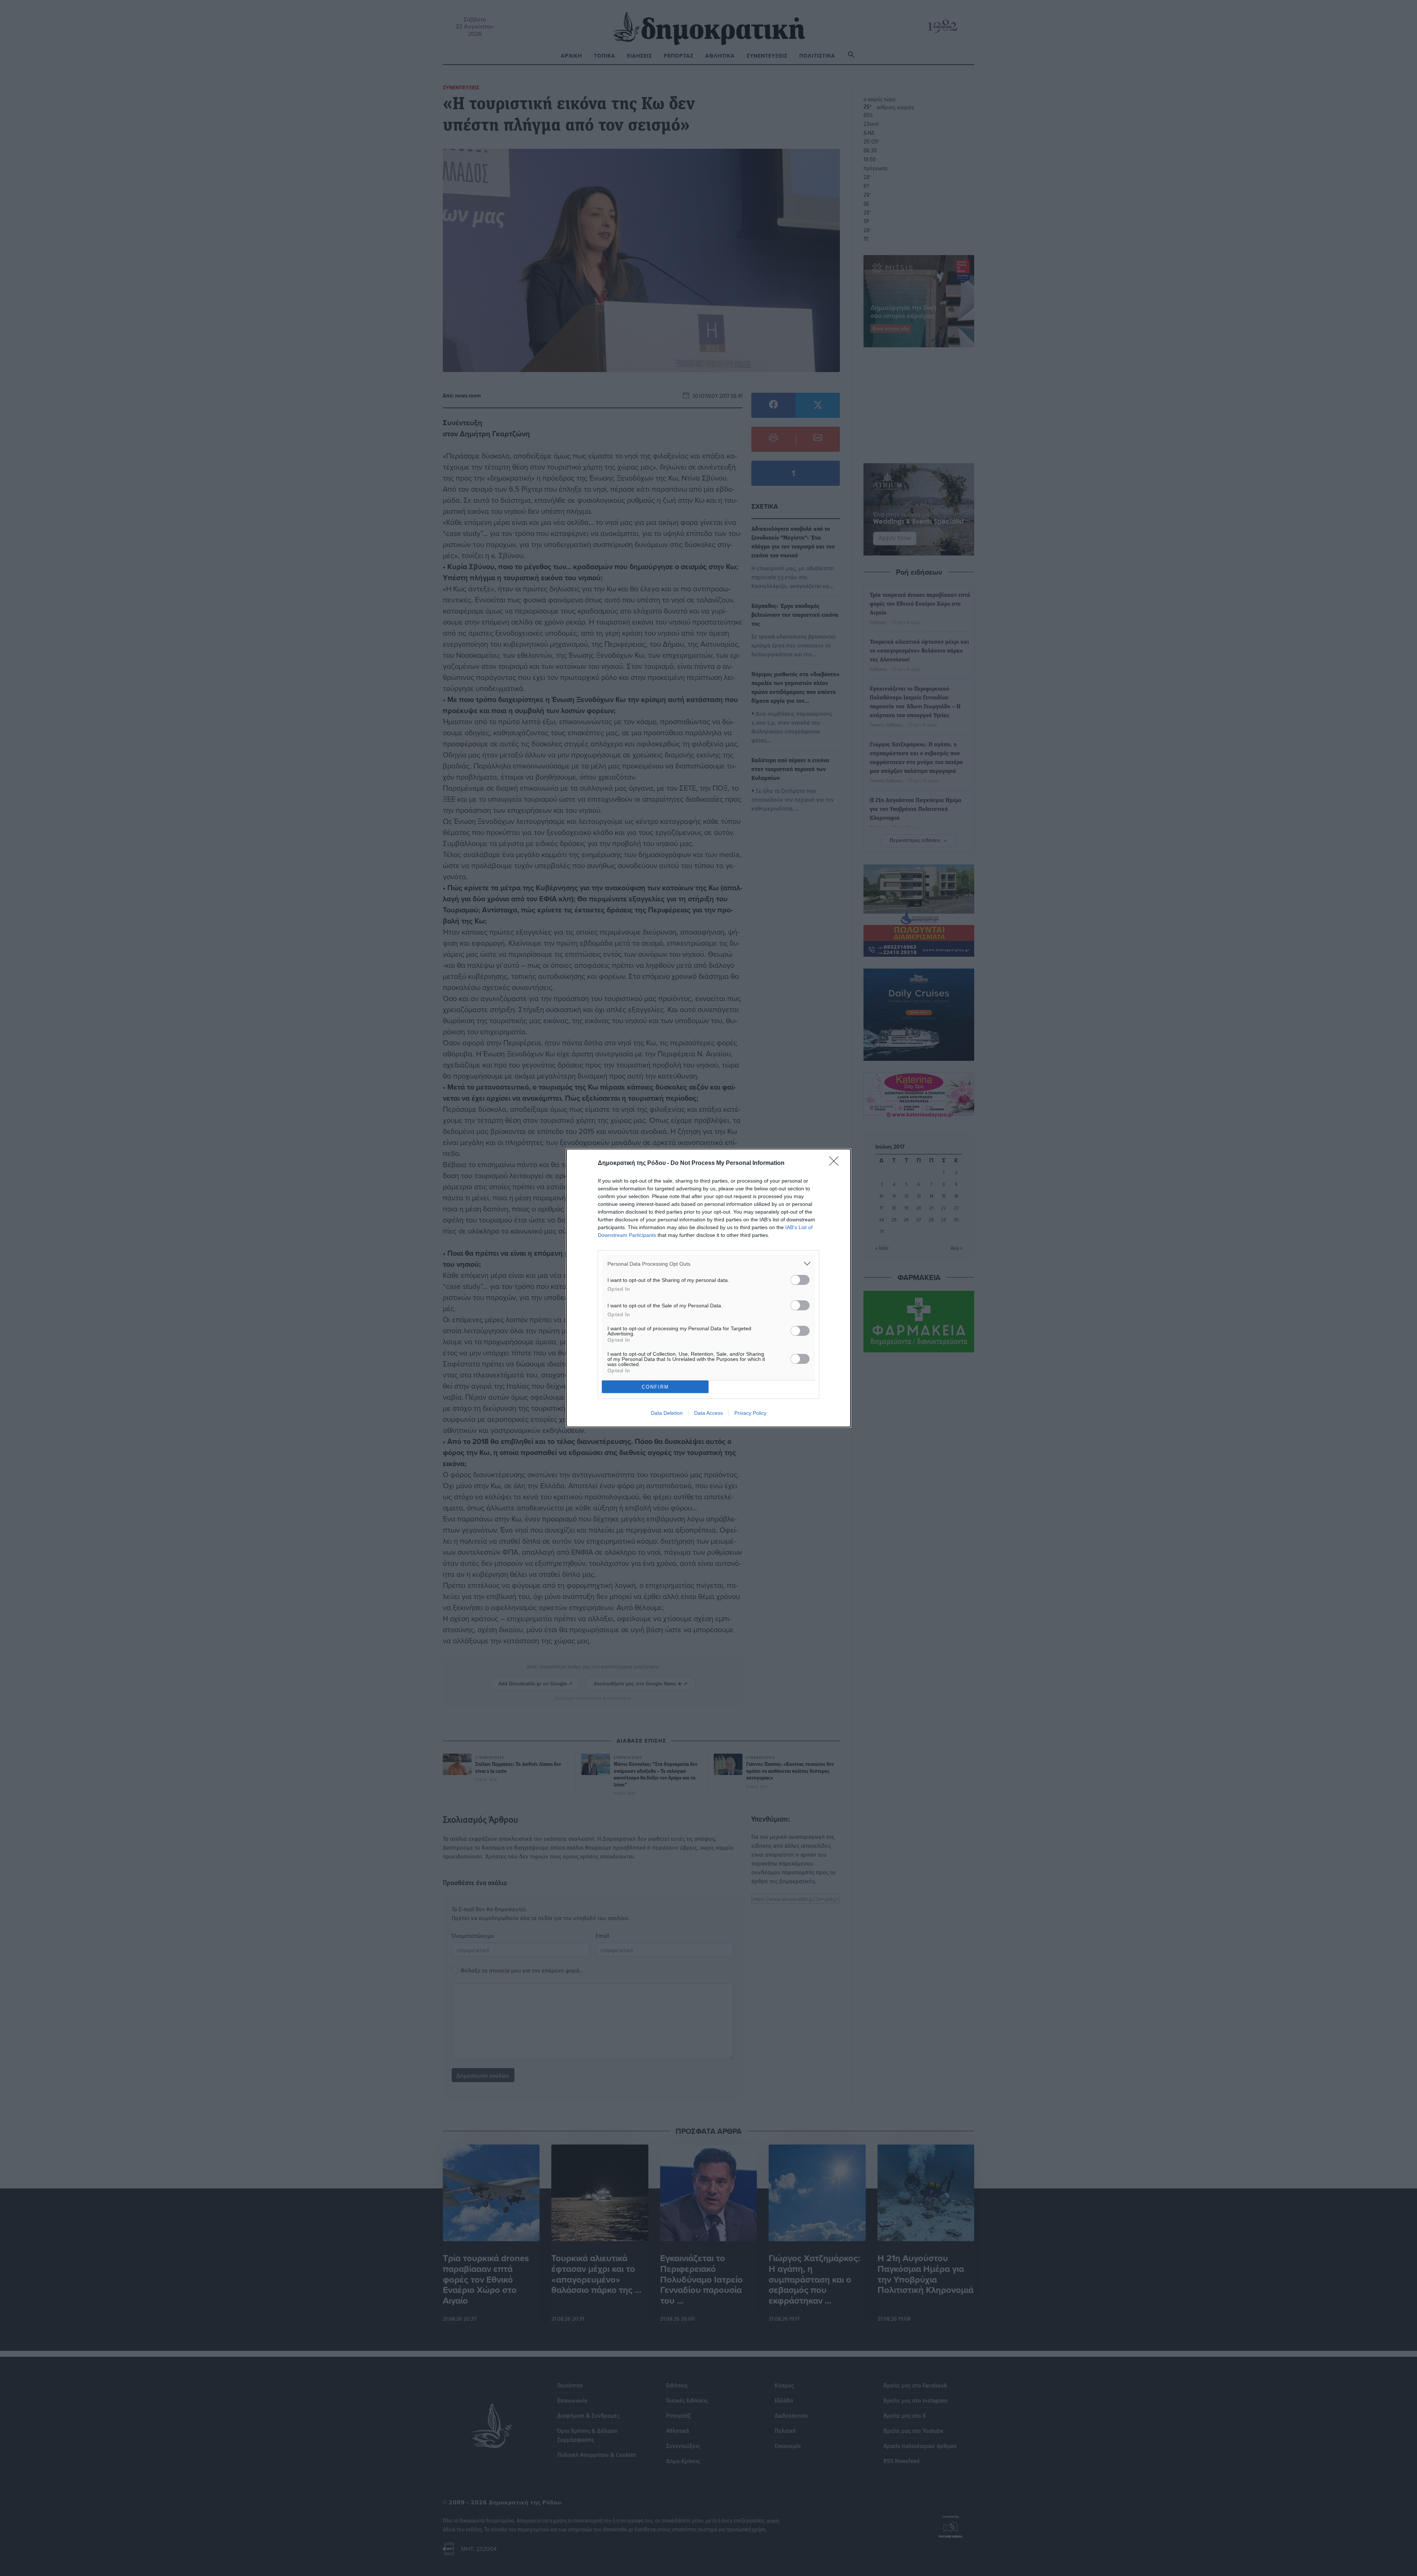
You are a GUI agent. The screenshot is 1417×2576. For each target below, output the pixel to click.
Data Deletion (667, 1413)
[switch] (800, 1280)
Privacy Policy (750, 1413)
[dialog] (708, 1288)
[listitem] (708, 1264)
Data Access (708, 1413)
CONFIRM (655, 1387)
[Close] (836, 1163)
